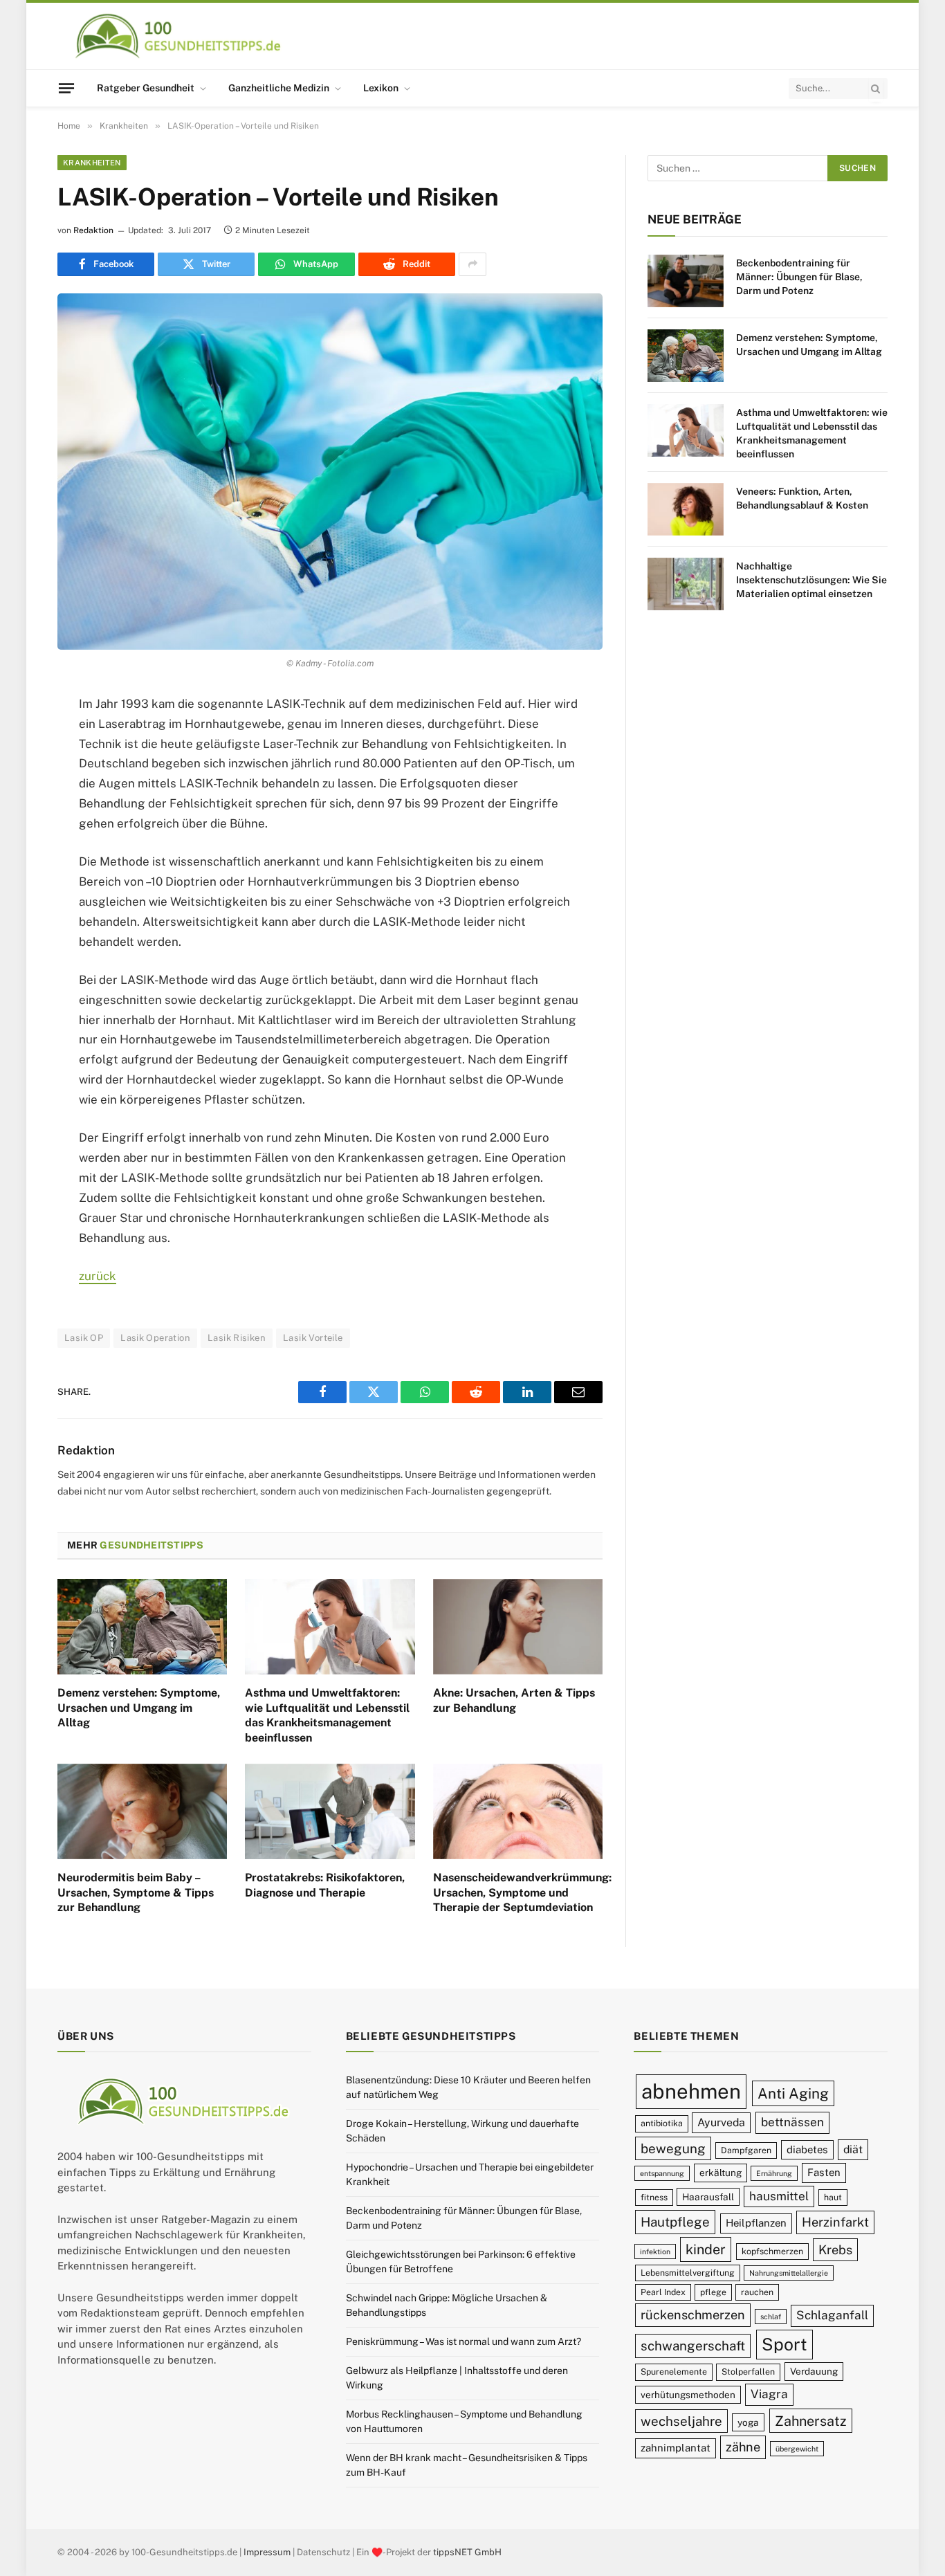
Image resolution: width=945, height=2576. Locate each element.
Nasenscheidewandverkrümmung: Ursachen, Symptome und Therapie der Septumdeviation (518, 1893)
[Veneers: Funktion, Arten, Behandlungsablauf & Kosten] (686, 509)
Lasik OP (84, 1338)
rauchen (757, 2292)
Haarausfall (708, 2197)
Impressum (267, 2552)
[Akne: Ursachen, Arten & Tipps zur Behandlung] (518, 1627)
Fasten (824, 2172)
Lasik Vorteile (313, 1338)
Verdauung (814, 2371)
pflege (713, 2292)
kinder (706, 2249)
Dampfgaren (746, 2150)
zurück (98, 1276)
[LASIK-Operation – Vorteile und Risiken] (330, 472)
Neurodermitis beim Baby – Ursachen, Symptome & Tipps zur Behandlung (136, 1893)
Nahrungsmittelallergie (789, 2273)
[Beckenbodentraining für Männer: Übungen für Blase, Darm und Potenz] (686, 281)
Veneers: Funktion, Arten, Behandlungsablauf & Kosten (802, 498)
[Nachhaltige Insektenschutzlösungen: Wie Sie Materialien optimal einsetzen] (686, 584)
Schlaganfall (832, 2315)
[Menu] (66, 88)
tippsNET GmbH (467, 2552)
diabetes (807, 2149)
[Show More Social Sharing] (472, 264)
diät (853, 2149)
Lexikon (381, 88)
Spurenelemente (674, 2372)
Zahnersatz (811, 2421)
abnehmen (691, 2091)
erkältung (721, 2173)
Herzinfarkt (835, 2222)
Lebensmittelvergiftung (688, 2273)
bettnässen (792, 2122)
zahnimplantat (676, 2448)
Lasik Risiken (237, 1338)
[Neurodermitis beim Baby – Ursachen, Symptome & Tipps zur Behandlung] (142, 1811)
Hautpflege (675, 2222)
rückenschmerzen (693, 2315)
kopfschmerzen (772, 2251)
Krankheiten (92, 163)
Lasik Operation (155, 1338)
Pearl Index (663, 2292)
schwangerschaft (693, 2346)
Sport (785, 2344)
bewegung (673, 2148)
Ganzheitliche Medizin (279, 88)
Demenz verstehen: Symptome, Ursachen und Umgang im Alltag (139, 1708)
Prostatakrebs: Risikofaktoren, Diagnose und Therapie (325, 1885)
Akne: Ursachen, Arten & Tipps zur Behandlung (514, 1700)
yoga (748, 2422)
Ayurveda (721, 2122)
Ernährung (774, 2173)
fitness (654, 2197)
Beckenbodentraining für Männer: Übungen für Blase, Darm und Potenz (799, 277)
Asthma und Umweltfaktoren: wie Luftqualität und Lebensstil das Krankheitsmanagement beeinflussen (327, 1715)
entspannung (662, 2173)
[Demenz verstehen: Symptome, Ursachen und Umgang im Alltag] (142, 1627)
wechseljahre (681, 2421)
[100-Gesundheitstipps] (179, 36)
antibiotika (662, 2123)
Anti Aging (793, 2093)
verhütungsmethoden (688, 2395)
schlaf (771, 2317)
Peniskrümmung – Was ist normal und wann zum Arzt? (464, 2341)
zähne (743, 2447)
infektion (655, 2251)
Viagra (769, 2394)
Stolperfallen (748, 2372)
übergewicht (797, 2449)
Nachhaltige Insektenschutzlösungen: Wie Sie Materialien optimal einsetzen (811, 580)
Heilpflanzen (756, 2223)
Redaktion (93, 230)
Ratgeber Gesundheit (146, 88)
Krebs (835, 2250)
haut (833, 2197)
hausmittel (779, 2196)
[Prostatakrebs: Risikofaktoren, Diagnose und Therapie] (330, 1811)
